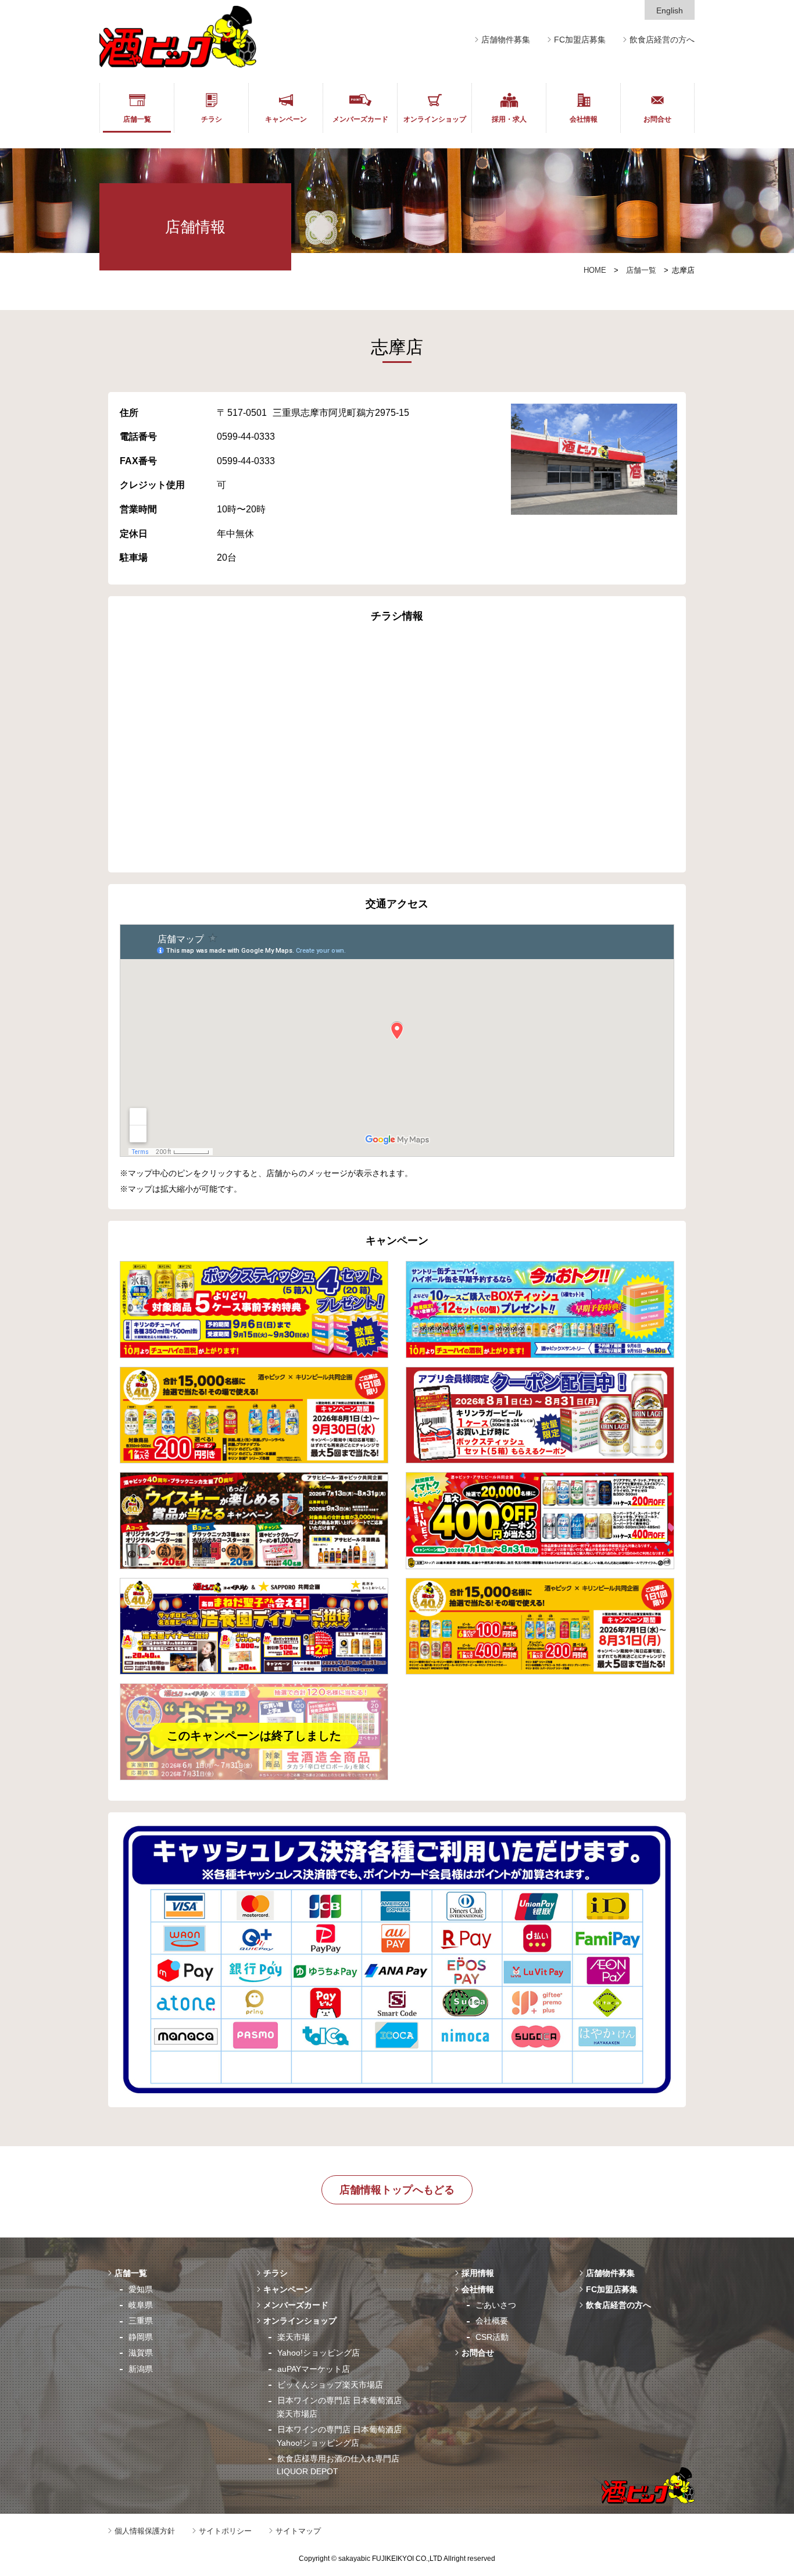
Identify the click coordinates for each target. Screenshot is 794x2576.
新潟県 (141, 2369)
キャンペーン (286, 119)
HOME (595, 270)
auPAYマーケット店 (314, 2369)
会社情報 (584, 119)
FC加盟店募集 (580, 40)
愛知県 (141, 2289)
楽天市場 (294, 2337)
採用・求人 (509, 119)
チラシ (212, 119)
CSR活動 (492, 2337)
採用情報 (478, 2273)
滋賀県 (141, 2353)
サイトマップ (298, 2531)
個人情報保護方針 (145, 2531)
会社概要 (492, 2321)
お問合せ (657, 119)
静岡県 (141, 2337)
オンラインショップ (435, 119)
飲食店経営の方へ (662, 40)
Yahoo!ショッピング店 (319, 2353)
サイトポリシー (225, 2531)
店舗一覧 (137, 119)
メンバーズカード (360, 119)
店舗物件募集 (506, 40)
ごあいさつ (496, 2305)
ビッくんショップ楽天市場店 (330, 2385)
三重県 (141, 2321)
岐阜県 (141, 2305)
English (670, 10)
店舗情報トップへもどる (397, 2190)
